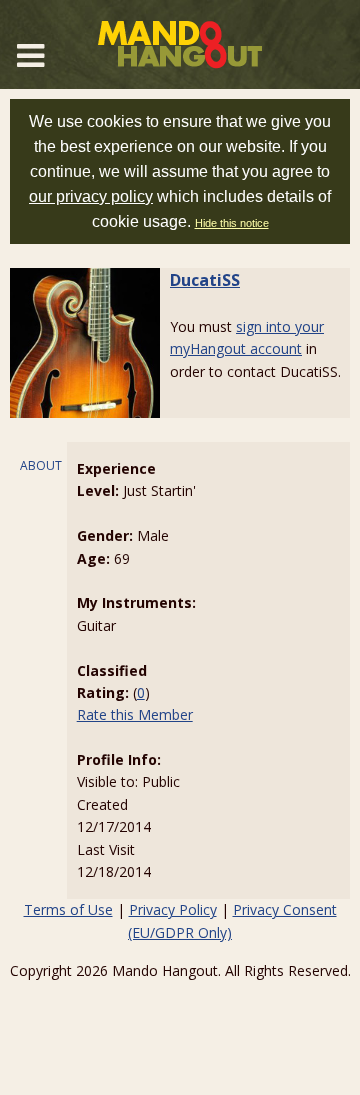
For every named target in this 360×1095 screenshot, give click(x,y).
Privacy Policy (173, 909)
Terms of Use (68, 909)
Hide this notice (232, 223)
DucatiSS (205, 280)
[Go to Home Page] (180, 44)
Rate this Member (135, 714)
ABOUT (41, 465)
